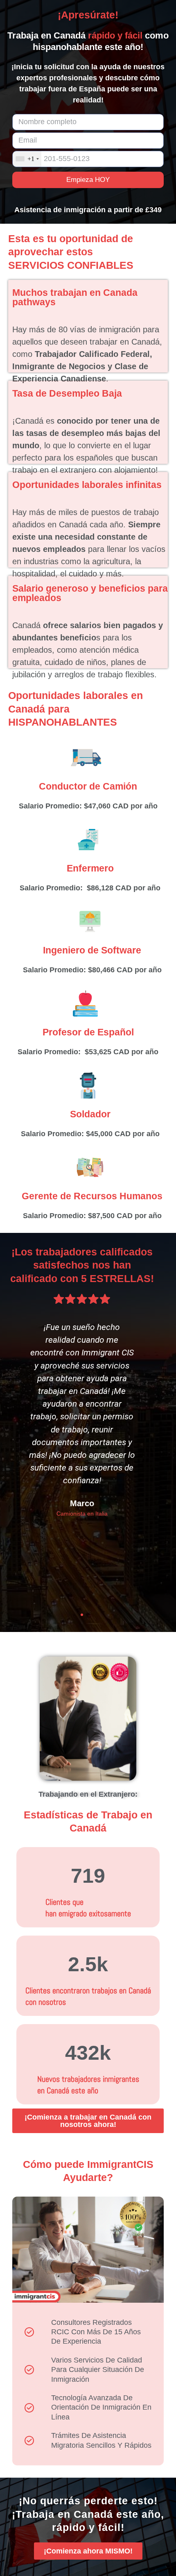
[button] (74, 1615)
